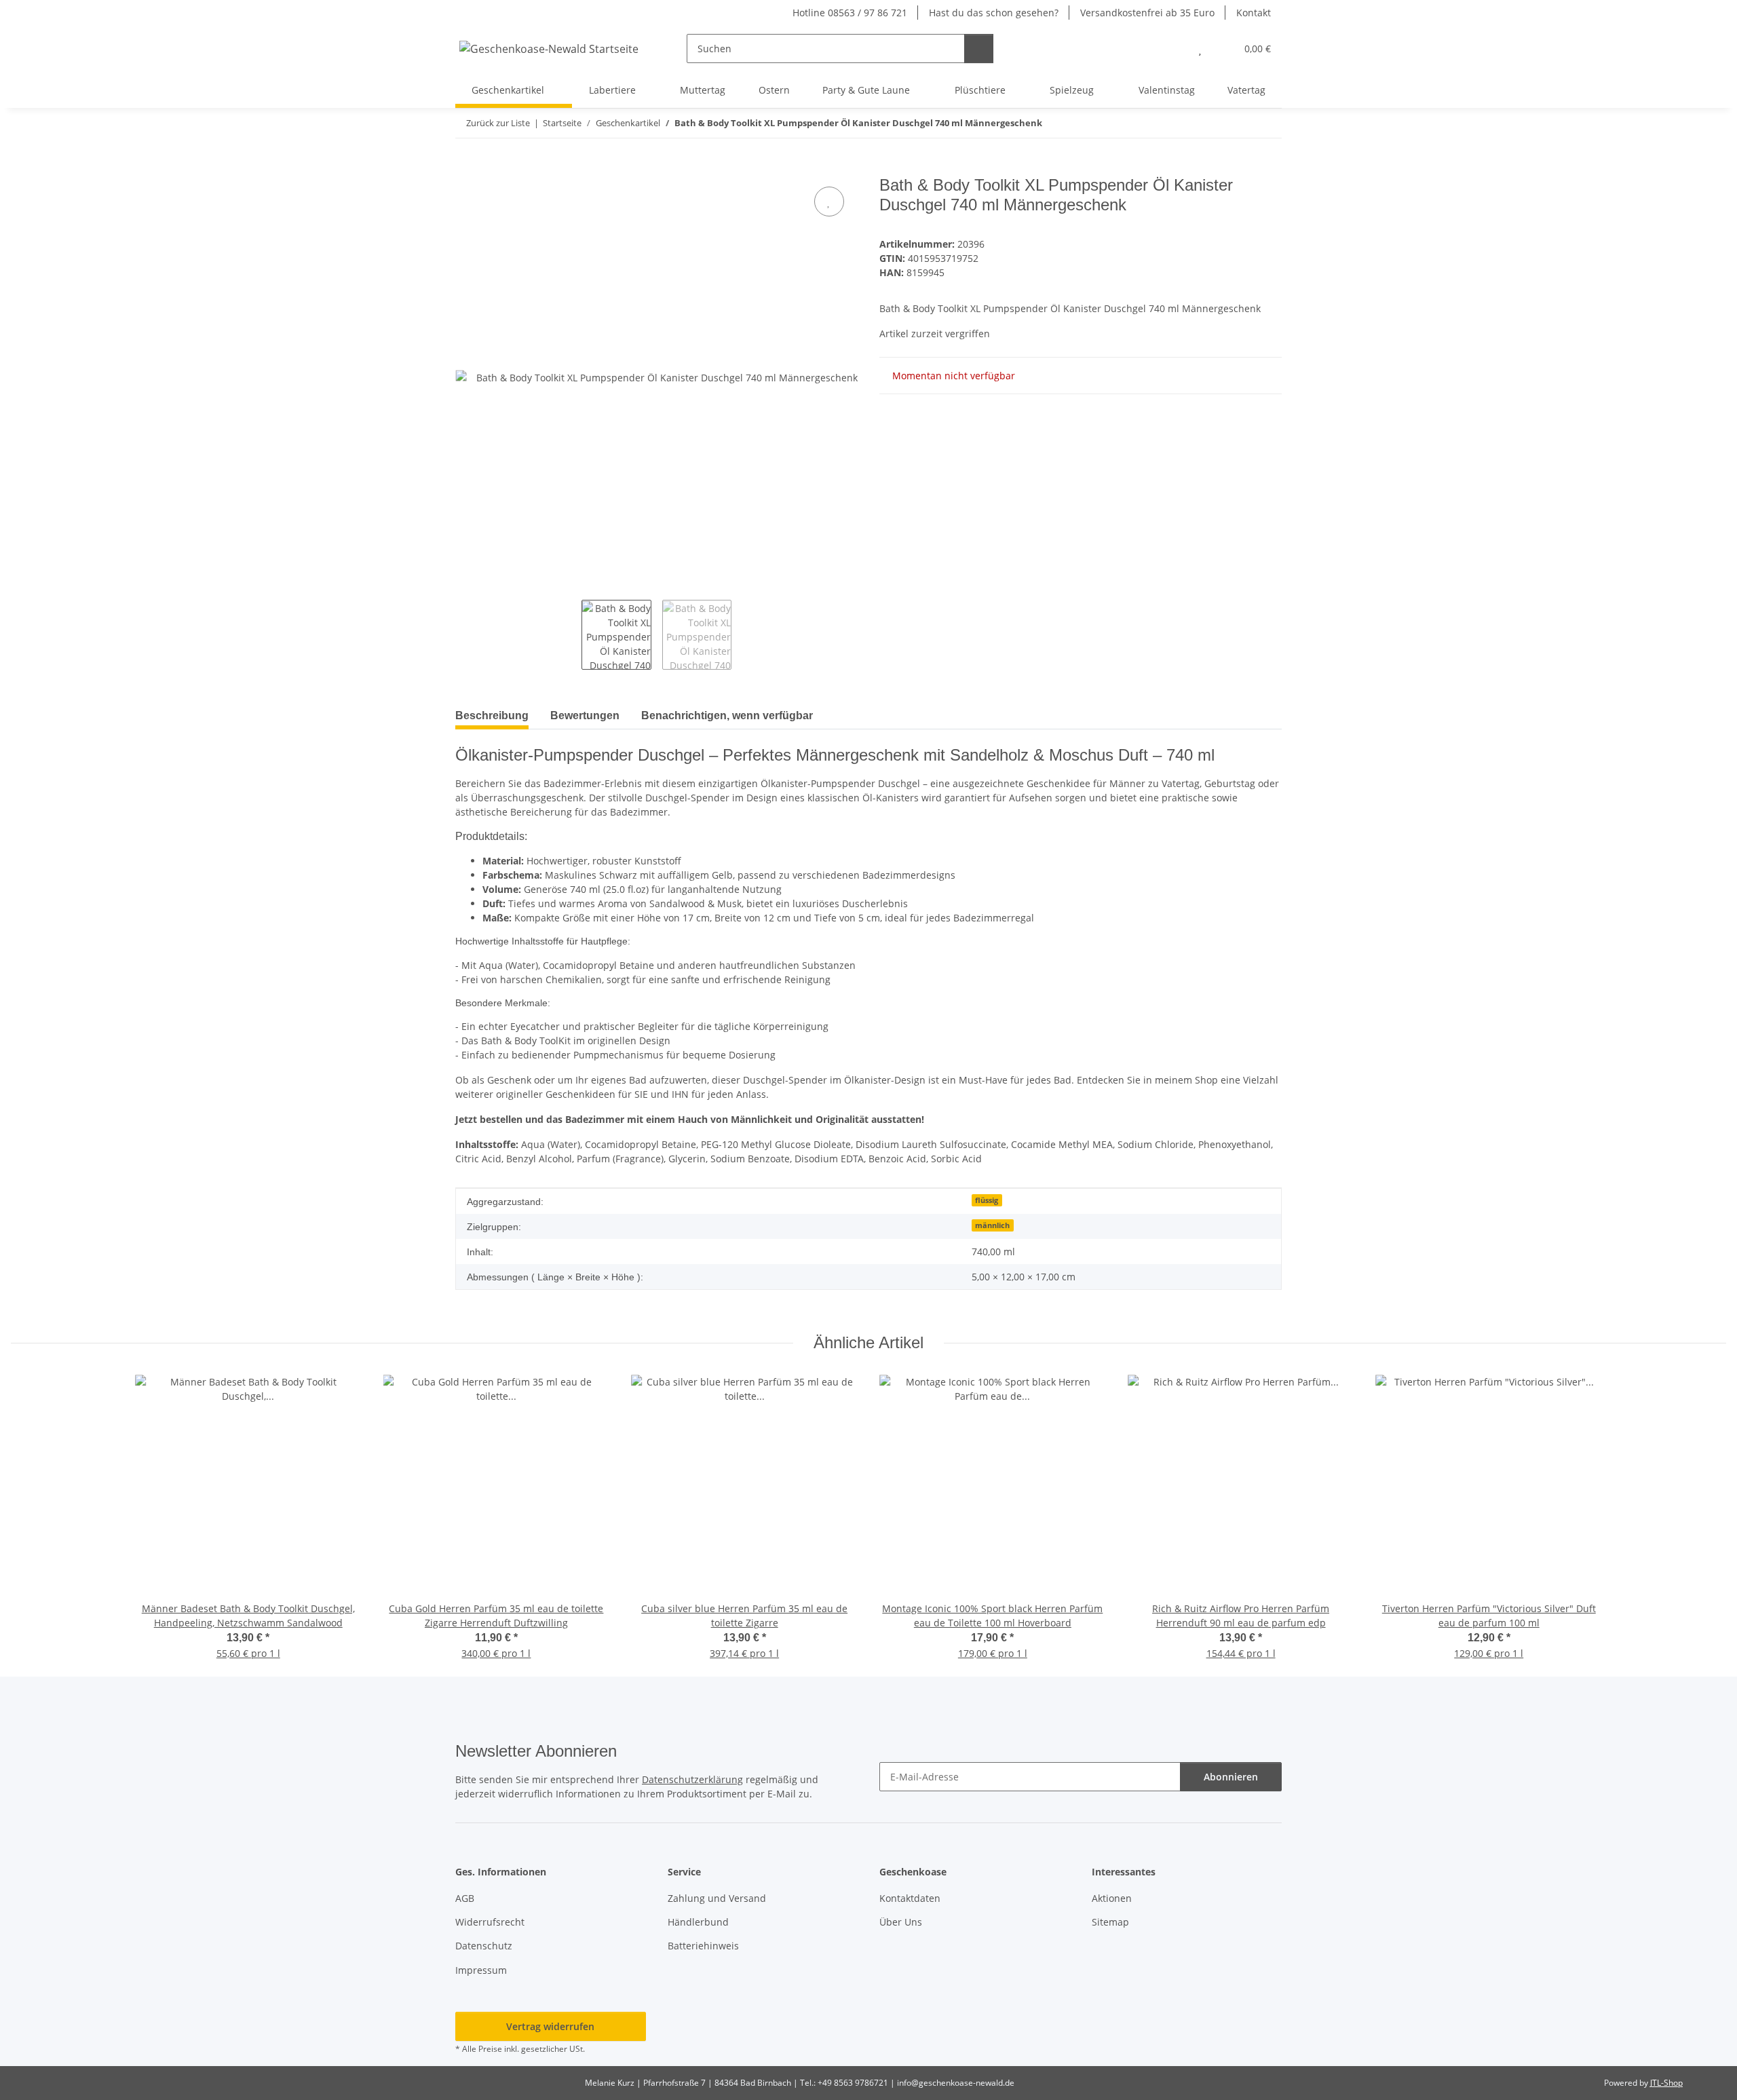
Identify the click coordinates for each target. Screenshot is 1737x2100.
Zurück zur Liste (498, 123)
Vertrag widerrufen (550, 2026)
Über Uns (901, 1922)
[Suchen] (979, 49)
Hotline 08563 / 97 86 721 (850, 13)
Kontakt (1254, 13)
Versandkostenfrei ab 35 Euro (1147, 13)
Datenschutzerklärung (692, 1779)
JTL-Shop (1666, 2083)
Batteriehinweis (703, 1946)
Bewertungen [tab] (585, 715)
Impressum (481, 1970)
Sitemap (1110, 1922)
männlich (992, 1225)
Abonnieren (1231, 1777)
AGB (465, 1898)
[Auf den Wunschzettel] (829, 202)
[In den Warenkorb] (466, 168)
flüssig (987, 1200)
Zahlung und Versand (717, 1898)
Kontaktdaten (910, 1898)
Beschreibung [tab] (492, 715)
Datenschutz (484, 1946)
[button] (1173, 49)
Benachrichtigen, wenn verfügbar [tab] (727, 715)
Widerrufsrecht (490, 1922)
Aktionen (1112, 1898)
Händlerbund (698, 1922)
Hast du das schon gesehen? (994, 13)
